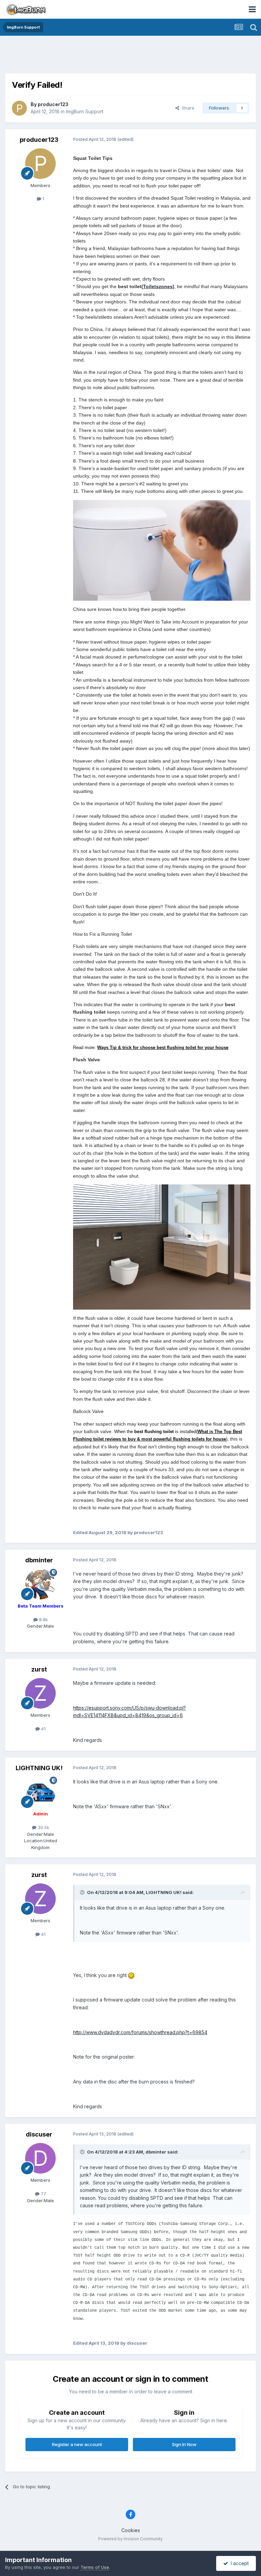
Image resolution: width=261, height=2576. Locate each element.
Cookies (131, 2530)
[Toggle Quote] (83, 1892)
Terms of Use (95, 2567)
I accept (238, 2563)
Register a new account (77, 2444)
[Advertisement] (130, 56)
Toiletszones (158, 286)
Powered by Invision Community (130, 2539)
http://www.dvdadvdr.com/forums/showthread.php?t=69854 (140, 2032)
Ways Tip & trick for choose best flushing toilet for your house (163, 1048)
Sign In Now (184, 2444)
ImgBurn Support (85, 111)
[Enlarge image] (162, 550)
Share (187, 108)
